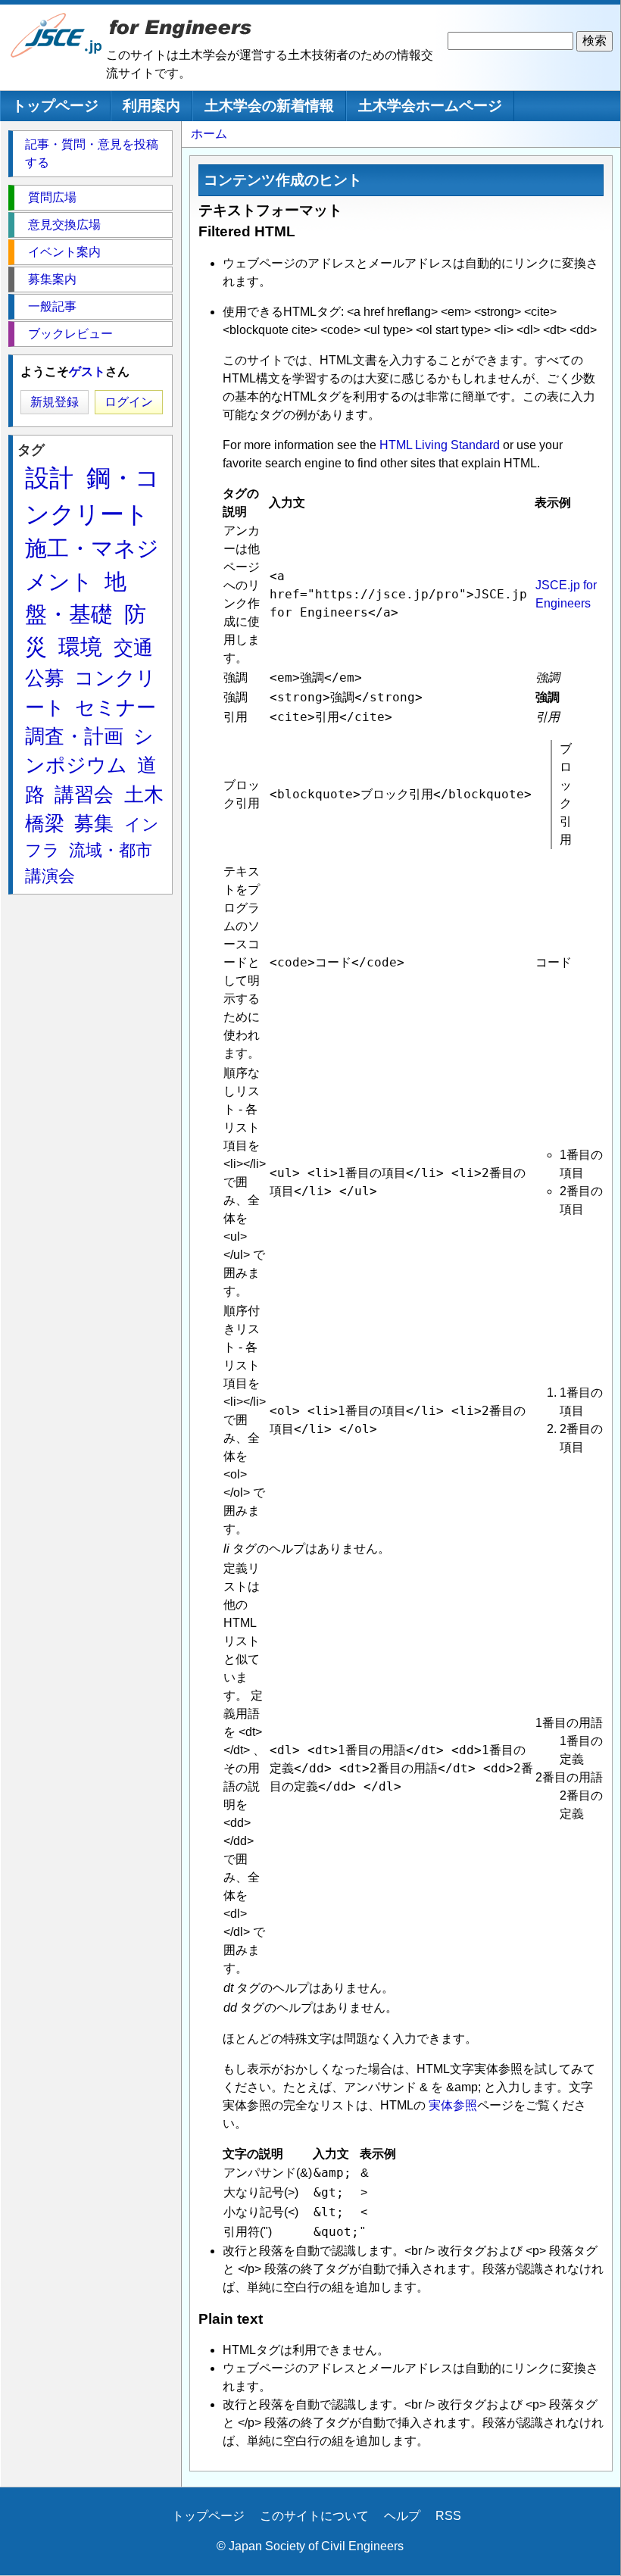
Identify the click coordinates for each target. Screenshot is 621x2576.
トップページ (55, 106)
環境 (80, 647)
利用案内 (151, 106)
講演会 (50, 876)
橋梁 (45, 823)
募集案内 (52, 279)
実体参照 (453, 2105)
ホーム (209, 134)
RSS (448, 2516)
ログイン (129, 402)
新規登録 (55, 402)
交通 (133, 648)
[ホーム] (57, 54)
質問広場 (52, 197)
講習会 (84, 795)
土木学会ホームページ (430, 106)
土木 (144, 795)
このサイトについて (314, 2516)
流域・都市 (111, 850)
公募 (45, 678)
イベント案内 (64, 252)
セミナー (115, 707)
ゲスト (87, 372)
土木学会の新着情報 (269, 106)
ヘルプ (402, 2516)
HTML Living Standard (440, 445)
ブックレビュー (70, 334)
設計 (49, 478)
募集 (94, 823)
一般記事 (52, 306)
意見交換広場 (64, 225)
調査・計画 (74, 736)
